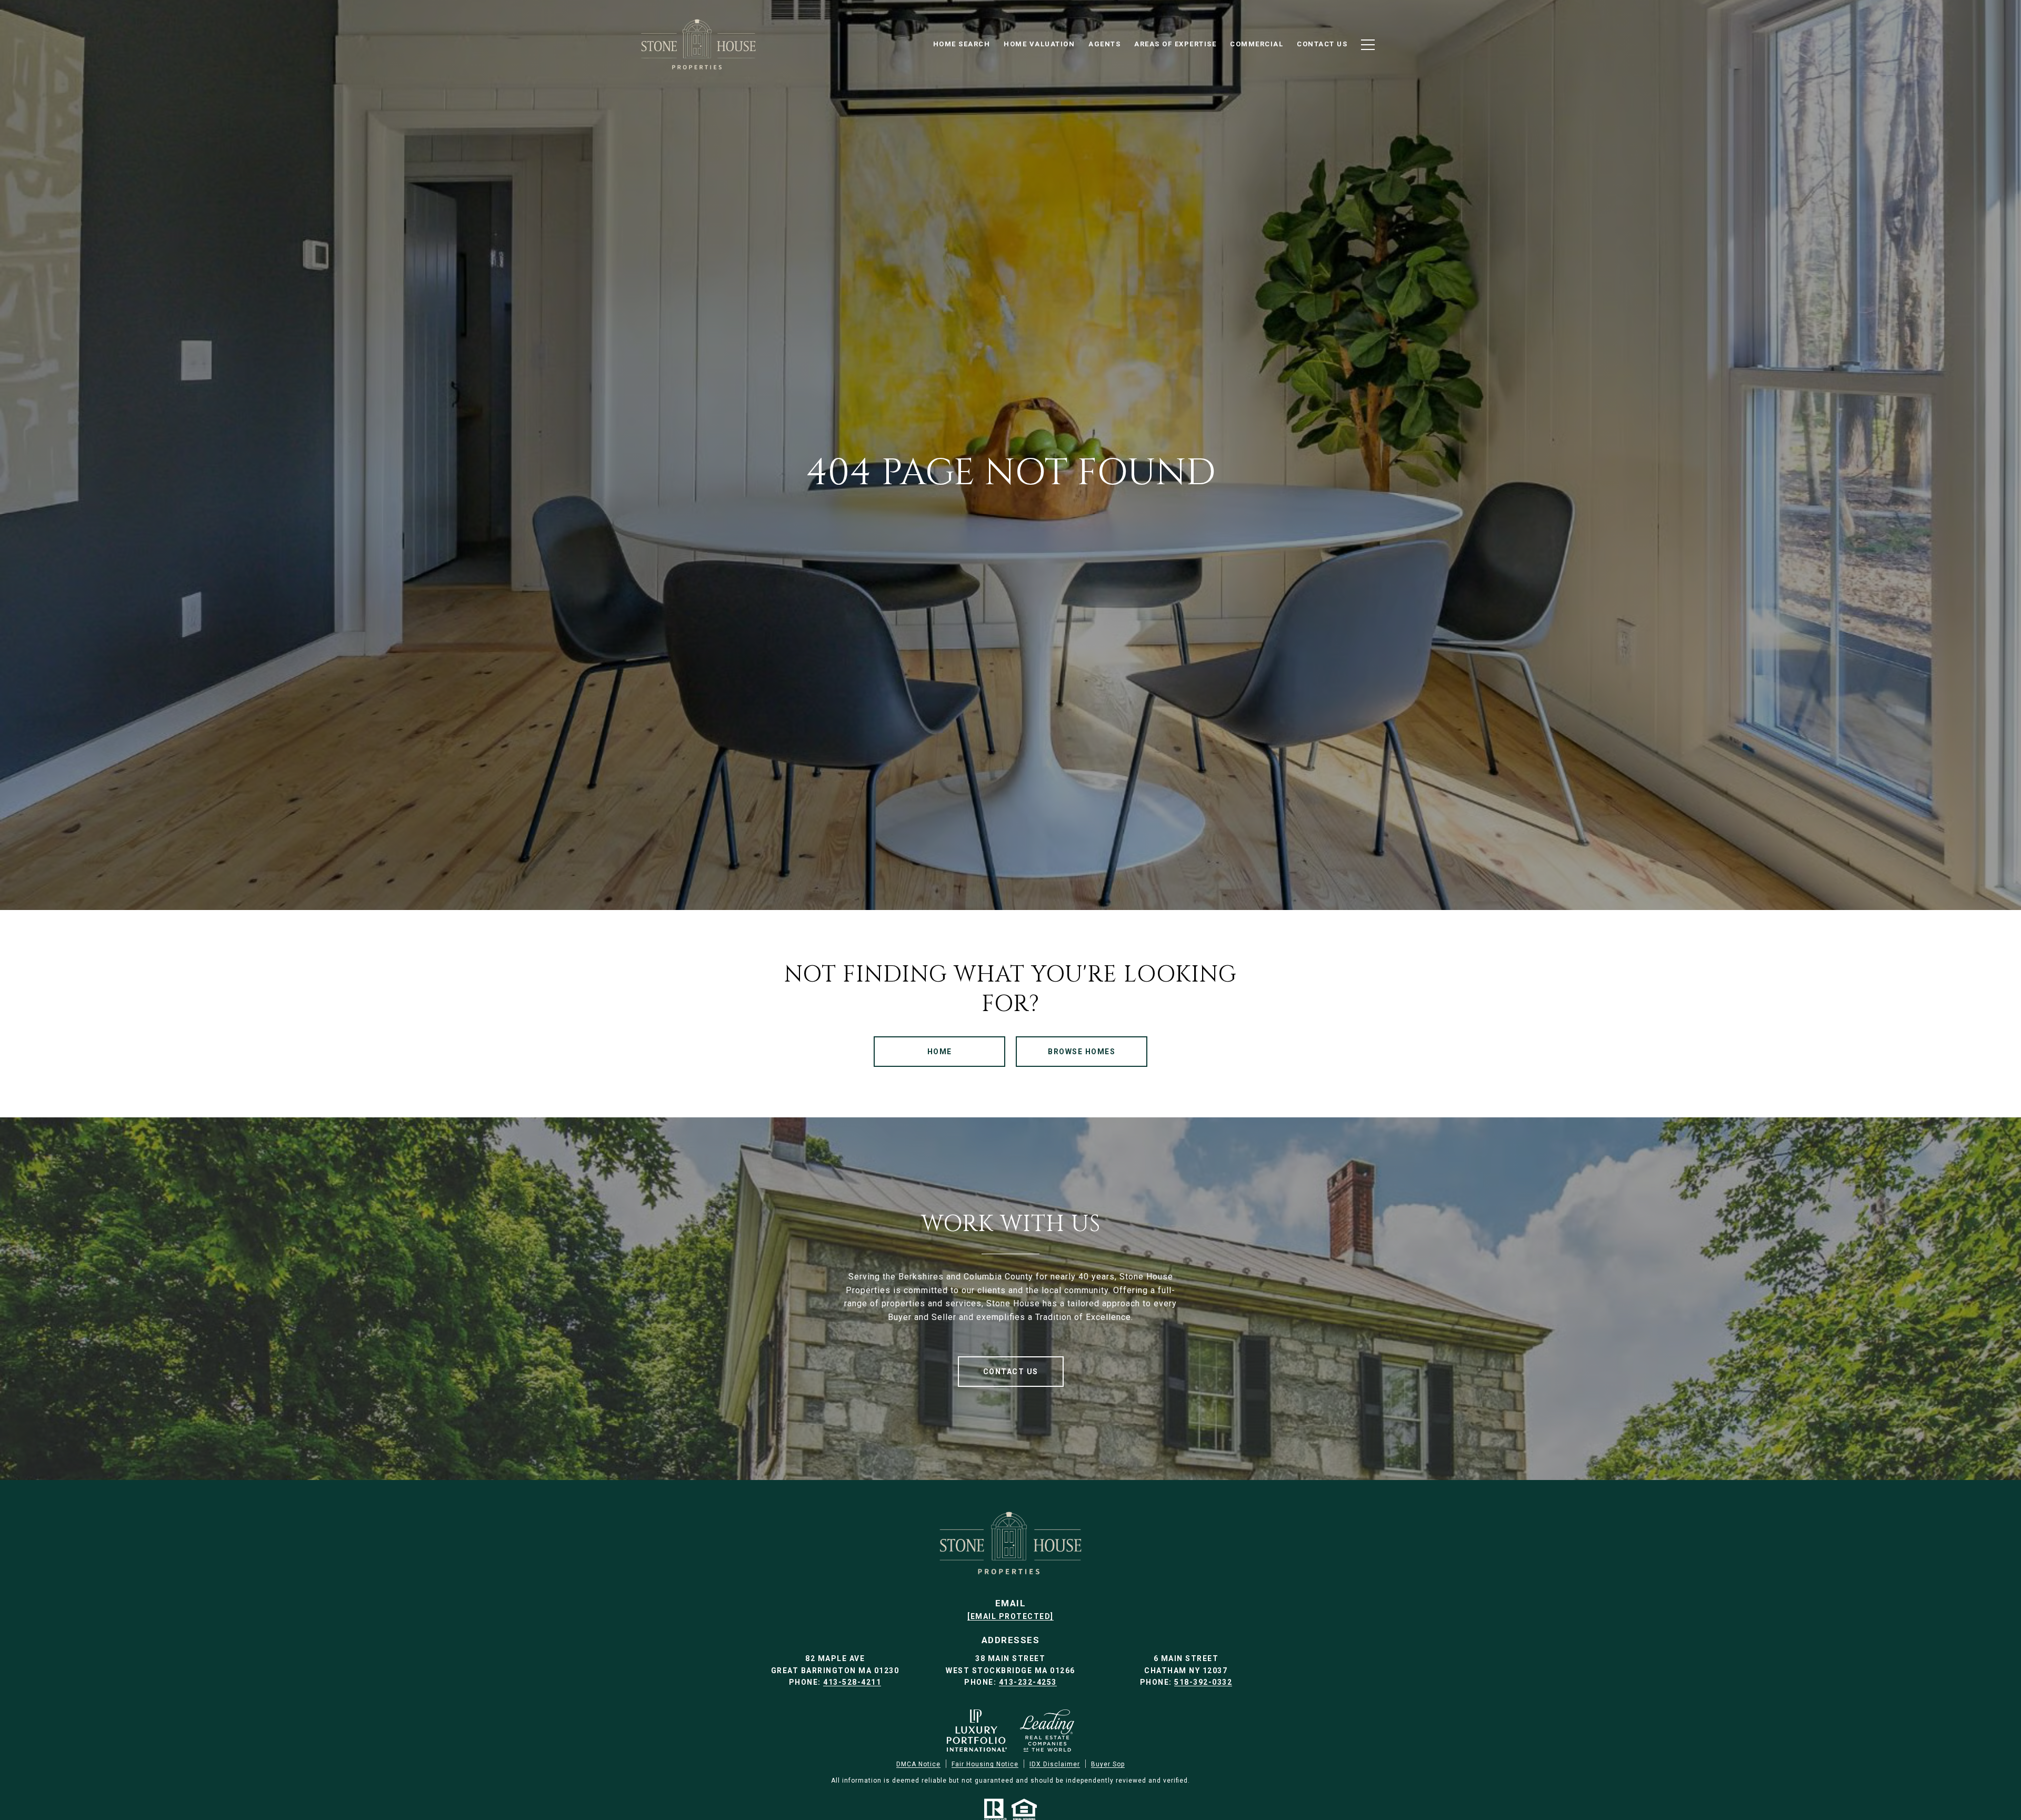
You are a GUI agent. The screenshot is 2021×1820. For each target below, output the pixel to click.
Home (940, 1052)
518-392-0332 (1203, 1682)
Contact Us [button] (1011, 1372)
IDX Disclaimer (1055, 1764)
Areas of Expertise (1175, 44)
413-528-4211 (852, 1682)
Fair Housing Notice (985, 1764)
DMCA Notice (918, 1764)
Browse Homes (1082, 1052)
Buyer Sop (1108, 1764)
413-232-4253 (1028, 1682)
